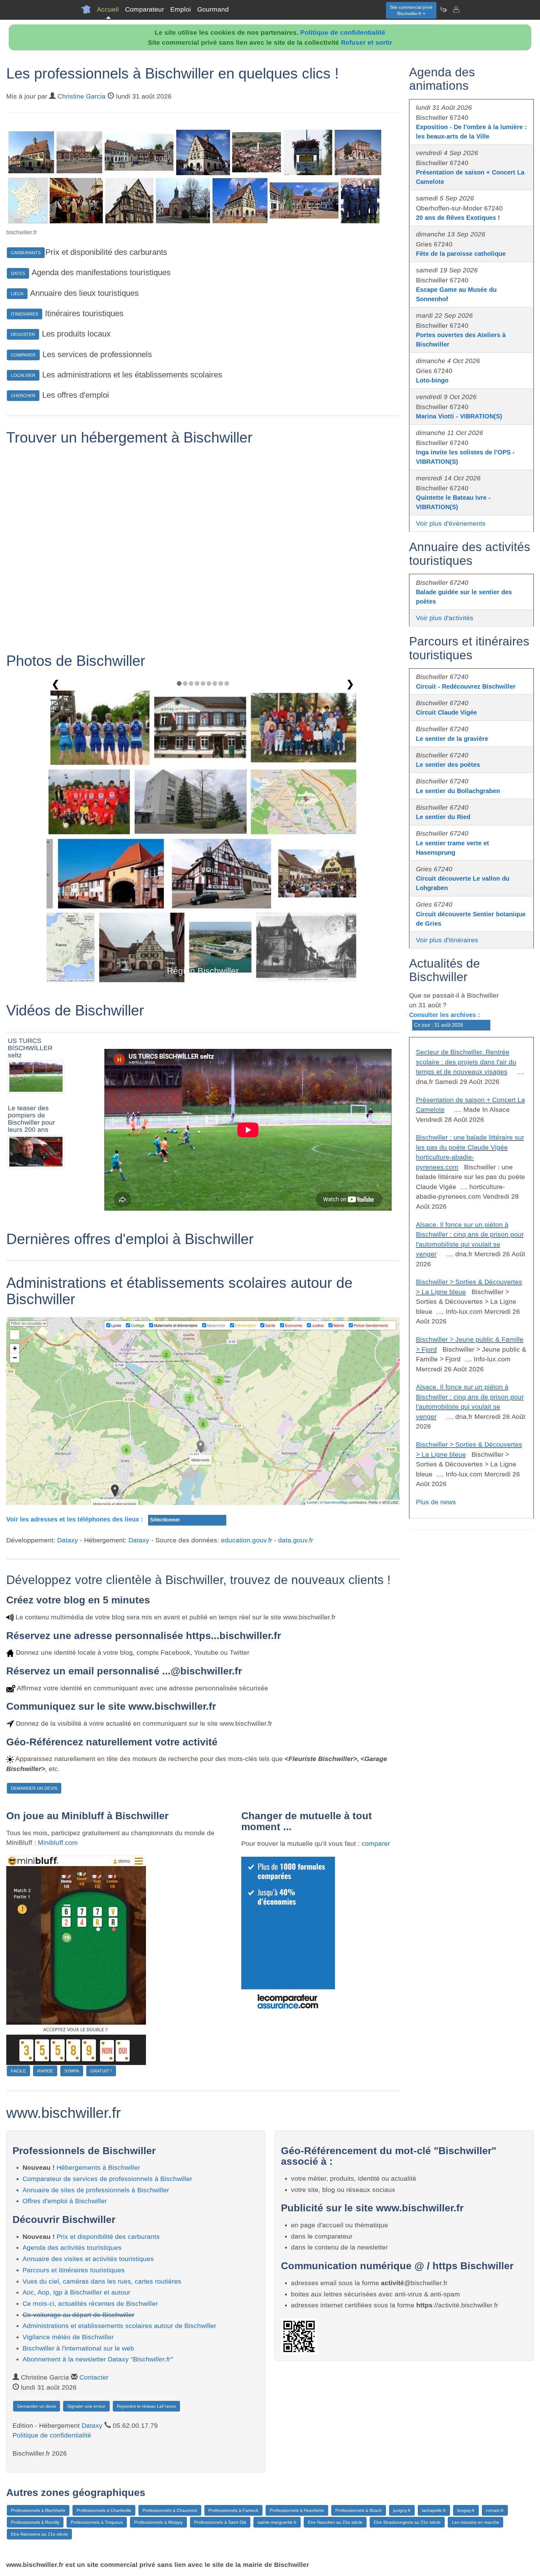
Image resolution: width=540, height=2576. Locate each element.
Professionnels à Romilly (35, 2522)
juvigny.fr (402, 2510)
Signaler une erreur (86, 2406)
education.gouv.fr (247, 1540)
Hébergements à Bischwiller (98, 2167)
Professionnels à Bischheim (38, 2510)
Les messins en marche (475, 2522)
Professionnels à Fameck (233, 2510)
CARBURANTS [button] (26, 253)
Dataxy (68, 1540)
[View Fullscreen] (15, 1335)
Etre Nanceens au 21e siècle (39, 2534)
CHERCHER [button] (23, 396)
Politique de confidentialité (343, 32)
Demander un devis (37, 2406)
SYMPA (72, 2071)
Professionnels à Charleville (104, 2510)
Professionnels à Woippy (158, 2522)
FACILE (18, 2071)
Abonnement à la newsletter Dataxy (97, 2359)
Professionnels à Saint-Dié (220, 2522)
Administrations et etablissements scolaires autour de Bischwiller (119, 2326)
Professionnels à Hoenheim (297, 2510)
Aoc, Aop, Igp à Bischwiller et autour (76, 2292)
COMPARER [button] (23, 355)
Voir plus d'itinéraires (447, 940)
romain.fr (495, 2510)
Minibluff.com (58, 1842)
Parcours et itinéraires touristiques (74, 2270)
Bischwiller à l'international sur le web (78, 2348)
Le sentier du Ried (443, 817)
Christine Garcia (82, 96)
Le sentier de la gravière (452, 739)
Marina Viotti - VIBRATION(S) (459, 416)
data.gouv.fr (296, 1540)
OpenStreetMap (335, 1502)
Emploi (181, 9)
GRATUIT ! (101, 2071)
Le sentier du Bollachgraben (458, 791)
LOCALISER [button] (23, 375)
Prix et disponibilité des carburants (108, 2237)
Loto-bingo (432, 380)
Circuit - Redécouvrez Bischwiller (466, 686)
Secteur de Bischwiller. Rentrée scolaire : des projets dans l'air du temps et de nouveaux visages (466, 1062)
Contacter (94, 2377)
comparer (376, 1843)
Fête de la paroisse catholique (461, 254)
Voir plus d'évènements (451, 523)
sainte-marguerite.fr (277, 2522)
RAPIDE (45, 2071)
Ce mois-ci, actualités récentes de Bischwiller (90, 2303)
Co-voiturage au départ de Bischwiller (78, 2315)
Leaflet (312, 1502)
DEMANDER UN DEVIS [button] (34, 1788)
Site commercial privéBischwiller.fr (411, 10)
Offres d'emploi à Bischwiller (65, 2201)
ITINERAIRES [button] (25, 314)
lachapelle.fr (434, 2510)
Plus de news (436, 1502)
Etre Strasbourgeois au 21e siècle (407, 2522)
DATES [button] (18, 273)
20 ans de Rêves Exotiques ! (458, 218)
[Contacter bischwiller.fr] (456, 9)
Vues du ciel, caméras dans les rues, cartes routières (102, 2281)
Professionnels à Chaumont (170, 2510)
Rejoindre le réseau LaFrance (146, 2406)
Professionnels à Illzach (359, 2510)
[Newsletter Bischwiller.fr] (443, 9)
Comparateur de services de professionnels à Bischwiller (107, 2179)
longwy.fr (466, 2510)
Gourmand (213, 9)
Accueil (108, 9)
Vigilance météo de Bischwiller (68, 2337)
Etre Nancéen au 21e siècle (335, 2522)
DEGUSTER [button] (23, 334)
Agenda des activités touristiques (72, 2247)
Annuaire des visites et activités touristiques (88, 2259)
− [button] (15, 1358)
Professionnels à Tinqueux (97, 2522)
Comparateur (145, 9)
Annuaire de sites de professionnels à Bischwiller (96, 2190)
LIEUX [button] (17, 294)
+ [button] (15, 1348)
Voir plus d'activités (445, 618)
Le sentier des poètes (448, 765)
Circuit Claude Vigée (446, 712)
